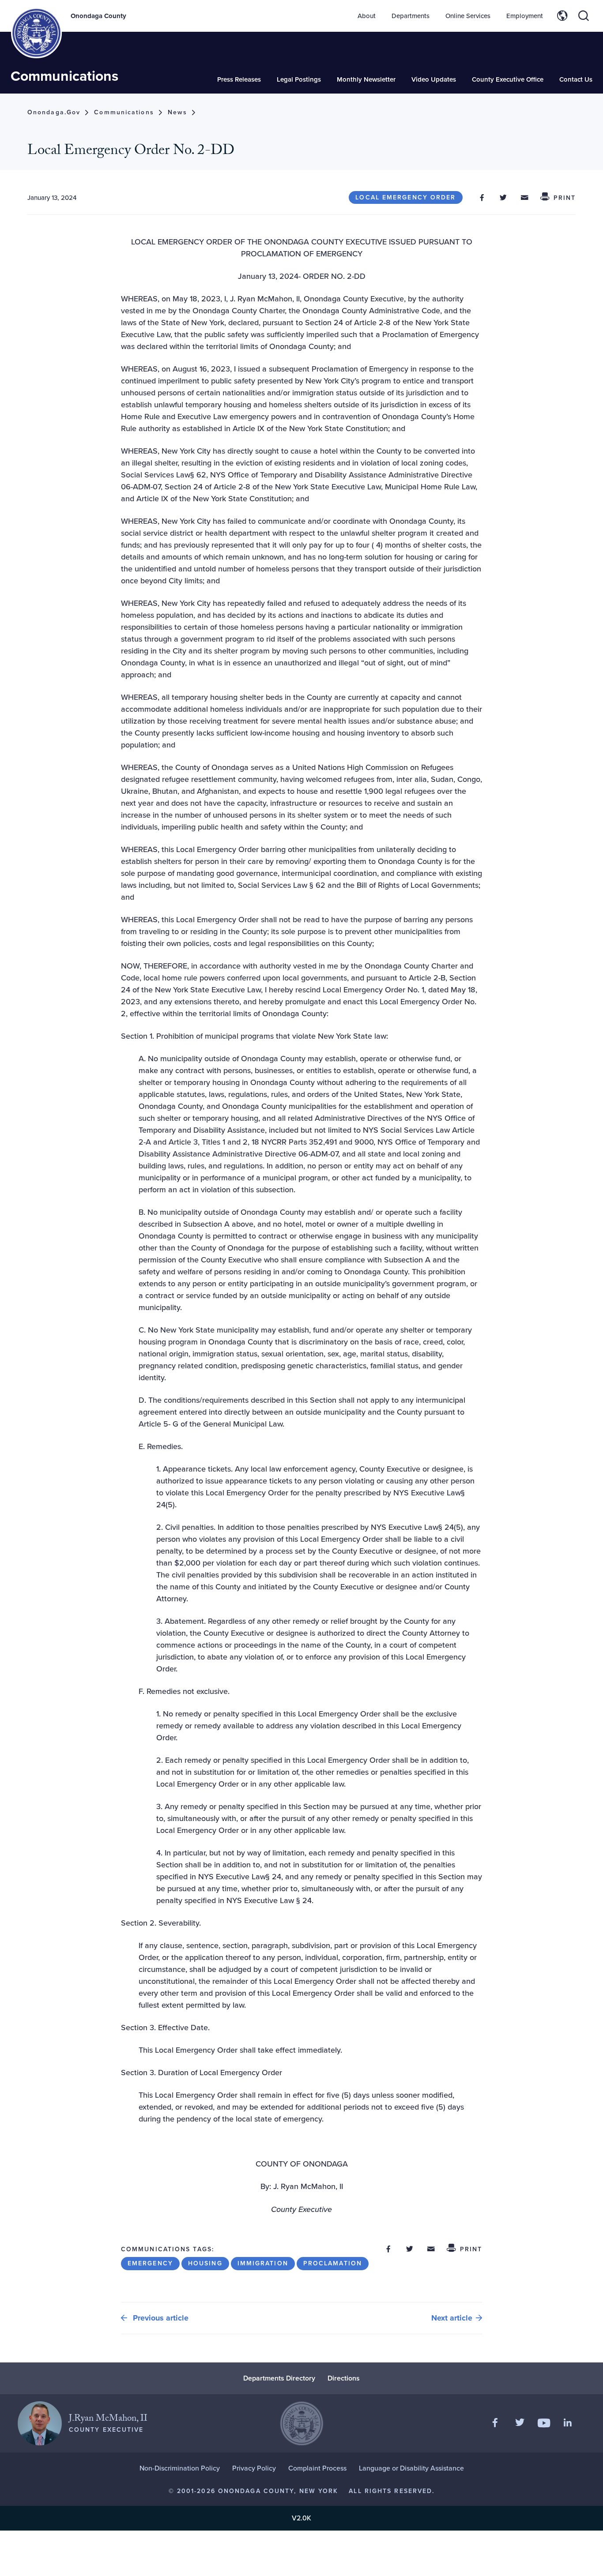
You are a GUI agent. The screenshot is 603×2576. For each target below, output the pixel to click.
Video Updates (434, 79)
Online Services (468, 16)
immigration (263, 2263)
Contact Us (576, 79)
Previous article (160, 2318)
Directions (344, 2378)
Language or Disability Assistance (411, 2468)
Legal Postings (299, 79)
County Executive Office (508, 79)
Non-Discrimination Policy (180, 2468)
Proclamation (333, 2263)
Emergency (150, 2263)
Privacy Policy (254, 2468)
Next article (452, 2318)
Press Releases (239, 79)
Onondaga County (98, 16)
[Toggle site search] (584, 16)
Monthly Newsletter (366, 79)
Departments (411, 16)
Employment (525, 16)
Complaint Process (317, 2468)
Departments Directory (279, 2378)
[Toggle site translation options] (562, 16)
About (367, 16)
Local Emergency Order (405, 197)
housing (205, 2263)
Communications (64, 76)
